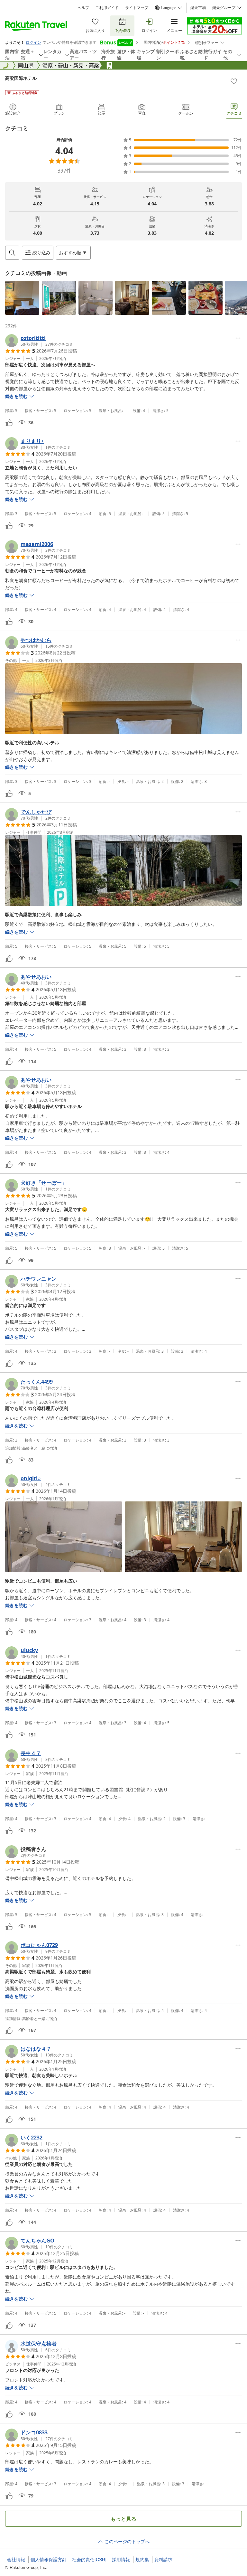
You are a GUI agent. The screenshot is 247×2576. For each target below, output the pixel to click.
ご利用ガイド (107, 8)
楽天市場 (198, 8)
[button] (22, 298)
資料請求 (163, 2560)
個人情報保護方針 (49, 2560)
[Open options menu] (238, 338)
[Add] (234, 81)
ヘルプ (83, 8)
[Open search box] (12, 253)
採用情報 (121, 2560)
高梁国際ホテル (21, 78)
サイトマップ (137, 8)
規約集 (142, 2560)
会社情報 (16, 2560)
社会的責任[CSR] (89, 2560)
